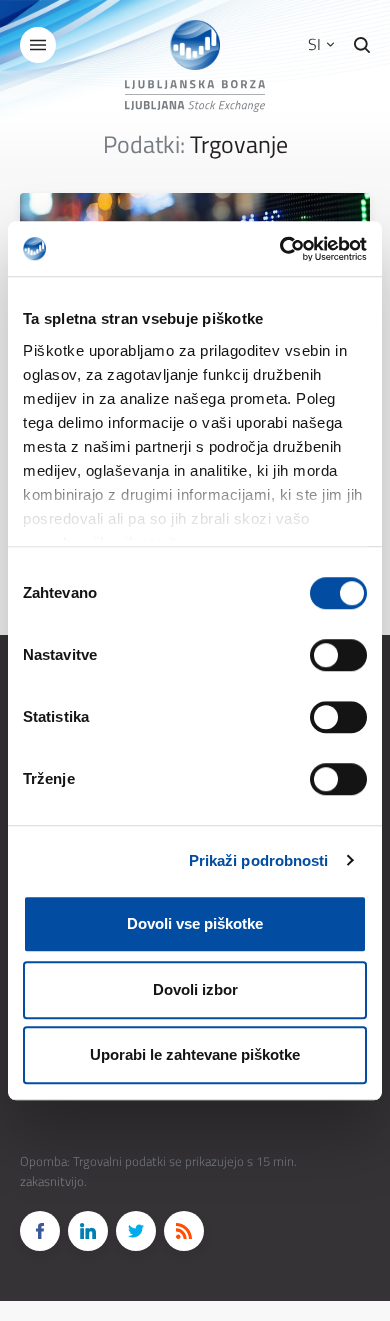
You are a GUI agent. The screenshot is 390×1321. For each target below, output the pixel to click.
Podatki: (144, 144)
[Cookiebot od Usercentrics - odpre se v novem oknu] (280, 249)
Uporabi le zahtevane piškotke (195, 1054)
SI (316, 44)
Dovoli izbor (195, 989)
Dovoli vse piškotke (195, 923)
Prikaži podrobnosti (259, 860)
